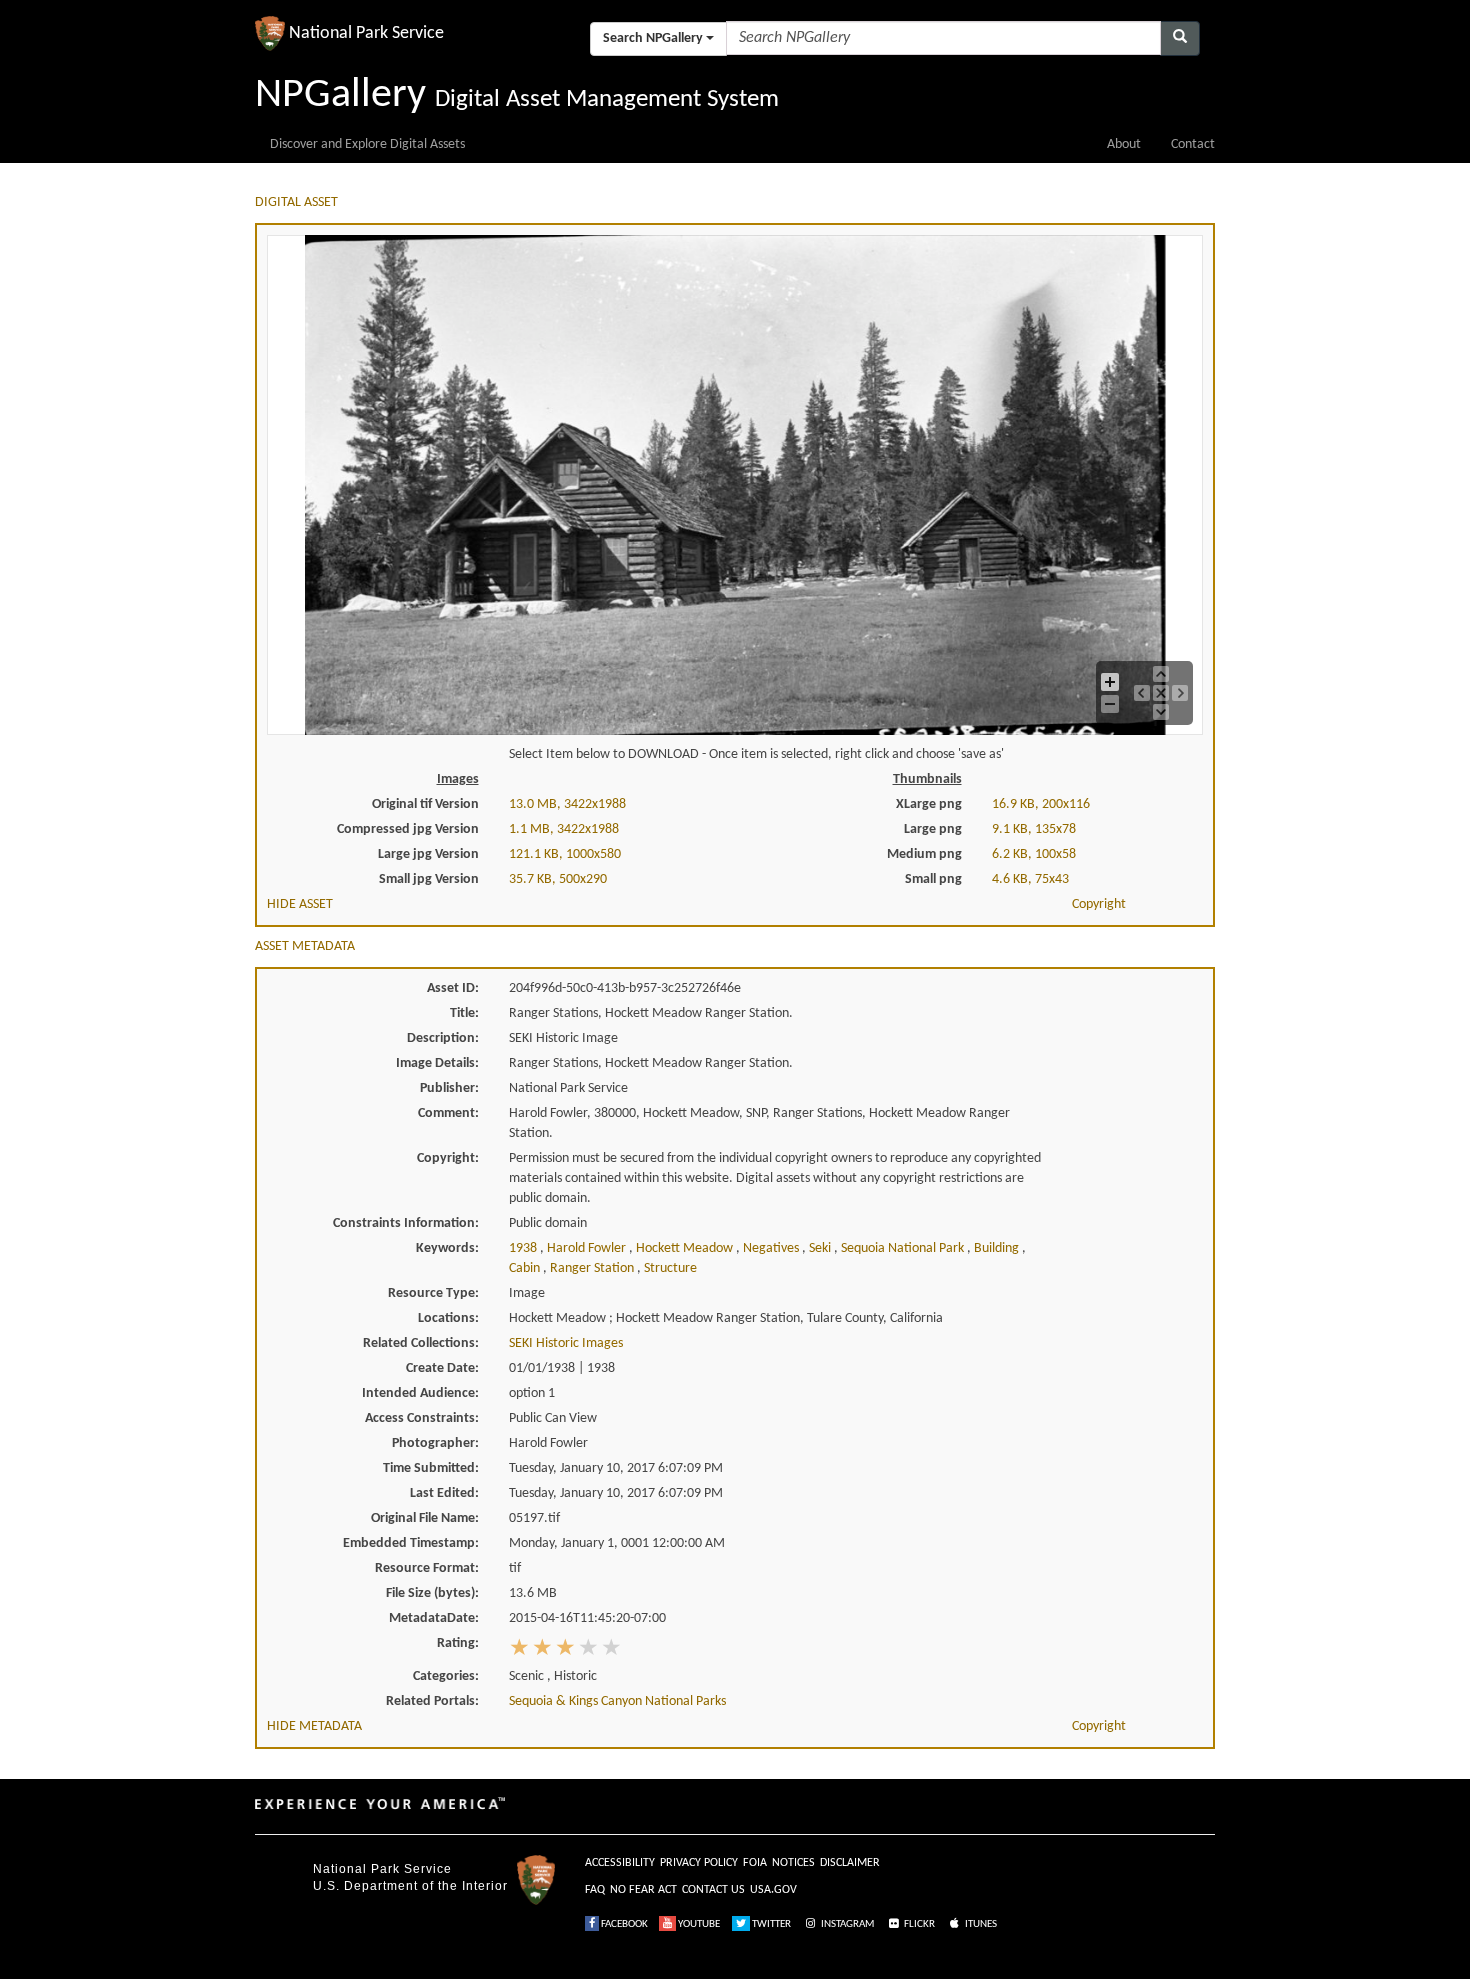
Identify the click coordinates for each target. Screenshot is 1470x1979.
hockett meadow (686, 1248)
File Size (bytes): (432, 1593)
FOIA (755, 1863)
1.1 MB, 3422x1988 (564, 829)
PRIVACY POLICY (699, 1863)
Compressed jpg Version (408, 829)
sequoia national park (904, 1248)
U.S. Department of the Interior (410, 1886)
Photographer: (435, 1443)
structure (670, 1268)
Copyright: (448, 1158)
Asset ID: (453, 988)
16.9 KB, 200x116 (1041, 804)
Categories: (446, 1676)
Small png (933, 879)
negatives (772, 1248)
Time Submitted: (431, 1468)
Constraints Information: (406, 1223)
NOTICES (793, 1863)
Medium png (924, 854)
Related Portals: (432, 1701)
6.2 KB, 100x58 (1034, 854)
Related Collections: (421, 1343)
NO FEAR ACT (643, 1890)
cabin (526, 1268)
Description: (443, 1038)
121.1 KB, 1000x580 (565, 854)
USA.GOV (773, 1890)
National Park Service (382, 1869)
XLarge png (929, 804)
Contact (1193, 144)
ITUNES (980, 1924)
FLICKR (918, 1924)
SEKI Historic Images (566, 1343)
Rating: (458, 1643)
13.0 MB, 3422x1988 (567, 804)
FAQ (595, 1890)
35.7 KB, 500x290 (558, 879)
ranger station (593, 1268)
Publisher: (449, 1088)
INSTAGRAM (846, 1924)
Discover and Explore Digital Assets (367, 144)
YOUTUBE (698, 1924)
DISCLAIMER (850, 1863)
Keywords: (447, 1248)
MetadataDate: (434, 1618)
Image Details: (437, 1063)
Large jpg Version (428, 854)
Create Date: (442, 1368)
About (1124, 144)
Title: (464, 1013)
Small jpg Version (429, 879)
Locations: (448, 1318)
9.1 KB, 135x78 (1034, 829)
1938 (524, 1248)
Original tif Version (425, 804)
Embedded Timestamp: (411, 1543)
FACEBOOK (623, 1924)
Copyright (1099, 904)
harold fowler (588, 1248)
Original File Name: (425, 1518)
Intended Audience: (420, 1393)
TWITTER (770, 1924)
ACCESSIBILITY (620, 1863)
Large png (933, 829)
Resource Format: (427, 1568)
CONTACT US (713, 1890)
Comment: (448, 1113)
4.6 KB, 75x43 (1030, 879)
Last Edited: (444, 1493)
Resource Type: (433, 1293)
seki (821, 1248)
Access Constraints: (422, 1418)
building (998, 1248)
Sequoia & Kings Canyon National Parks (617, 1701)
